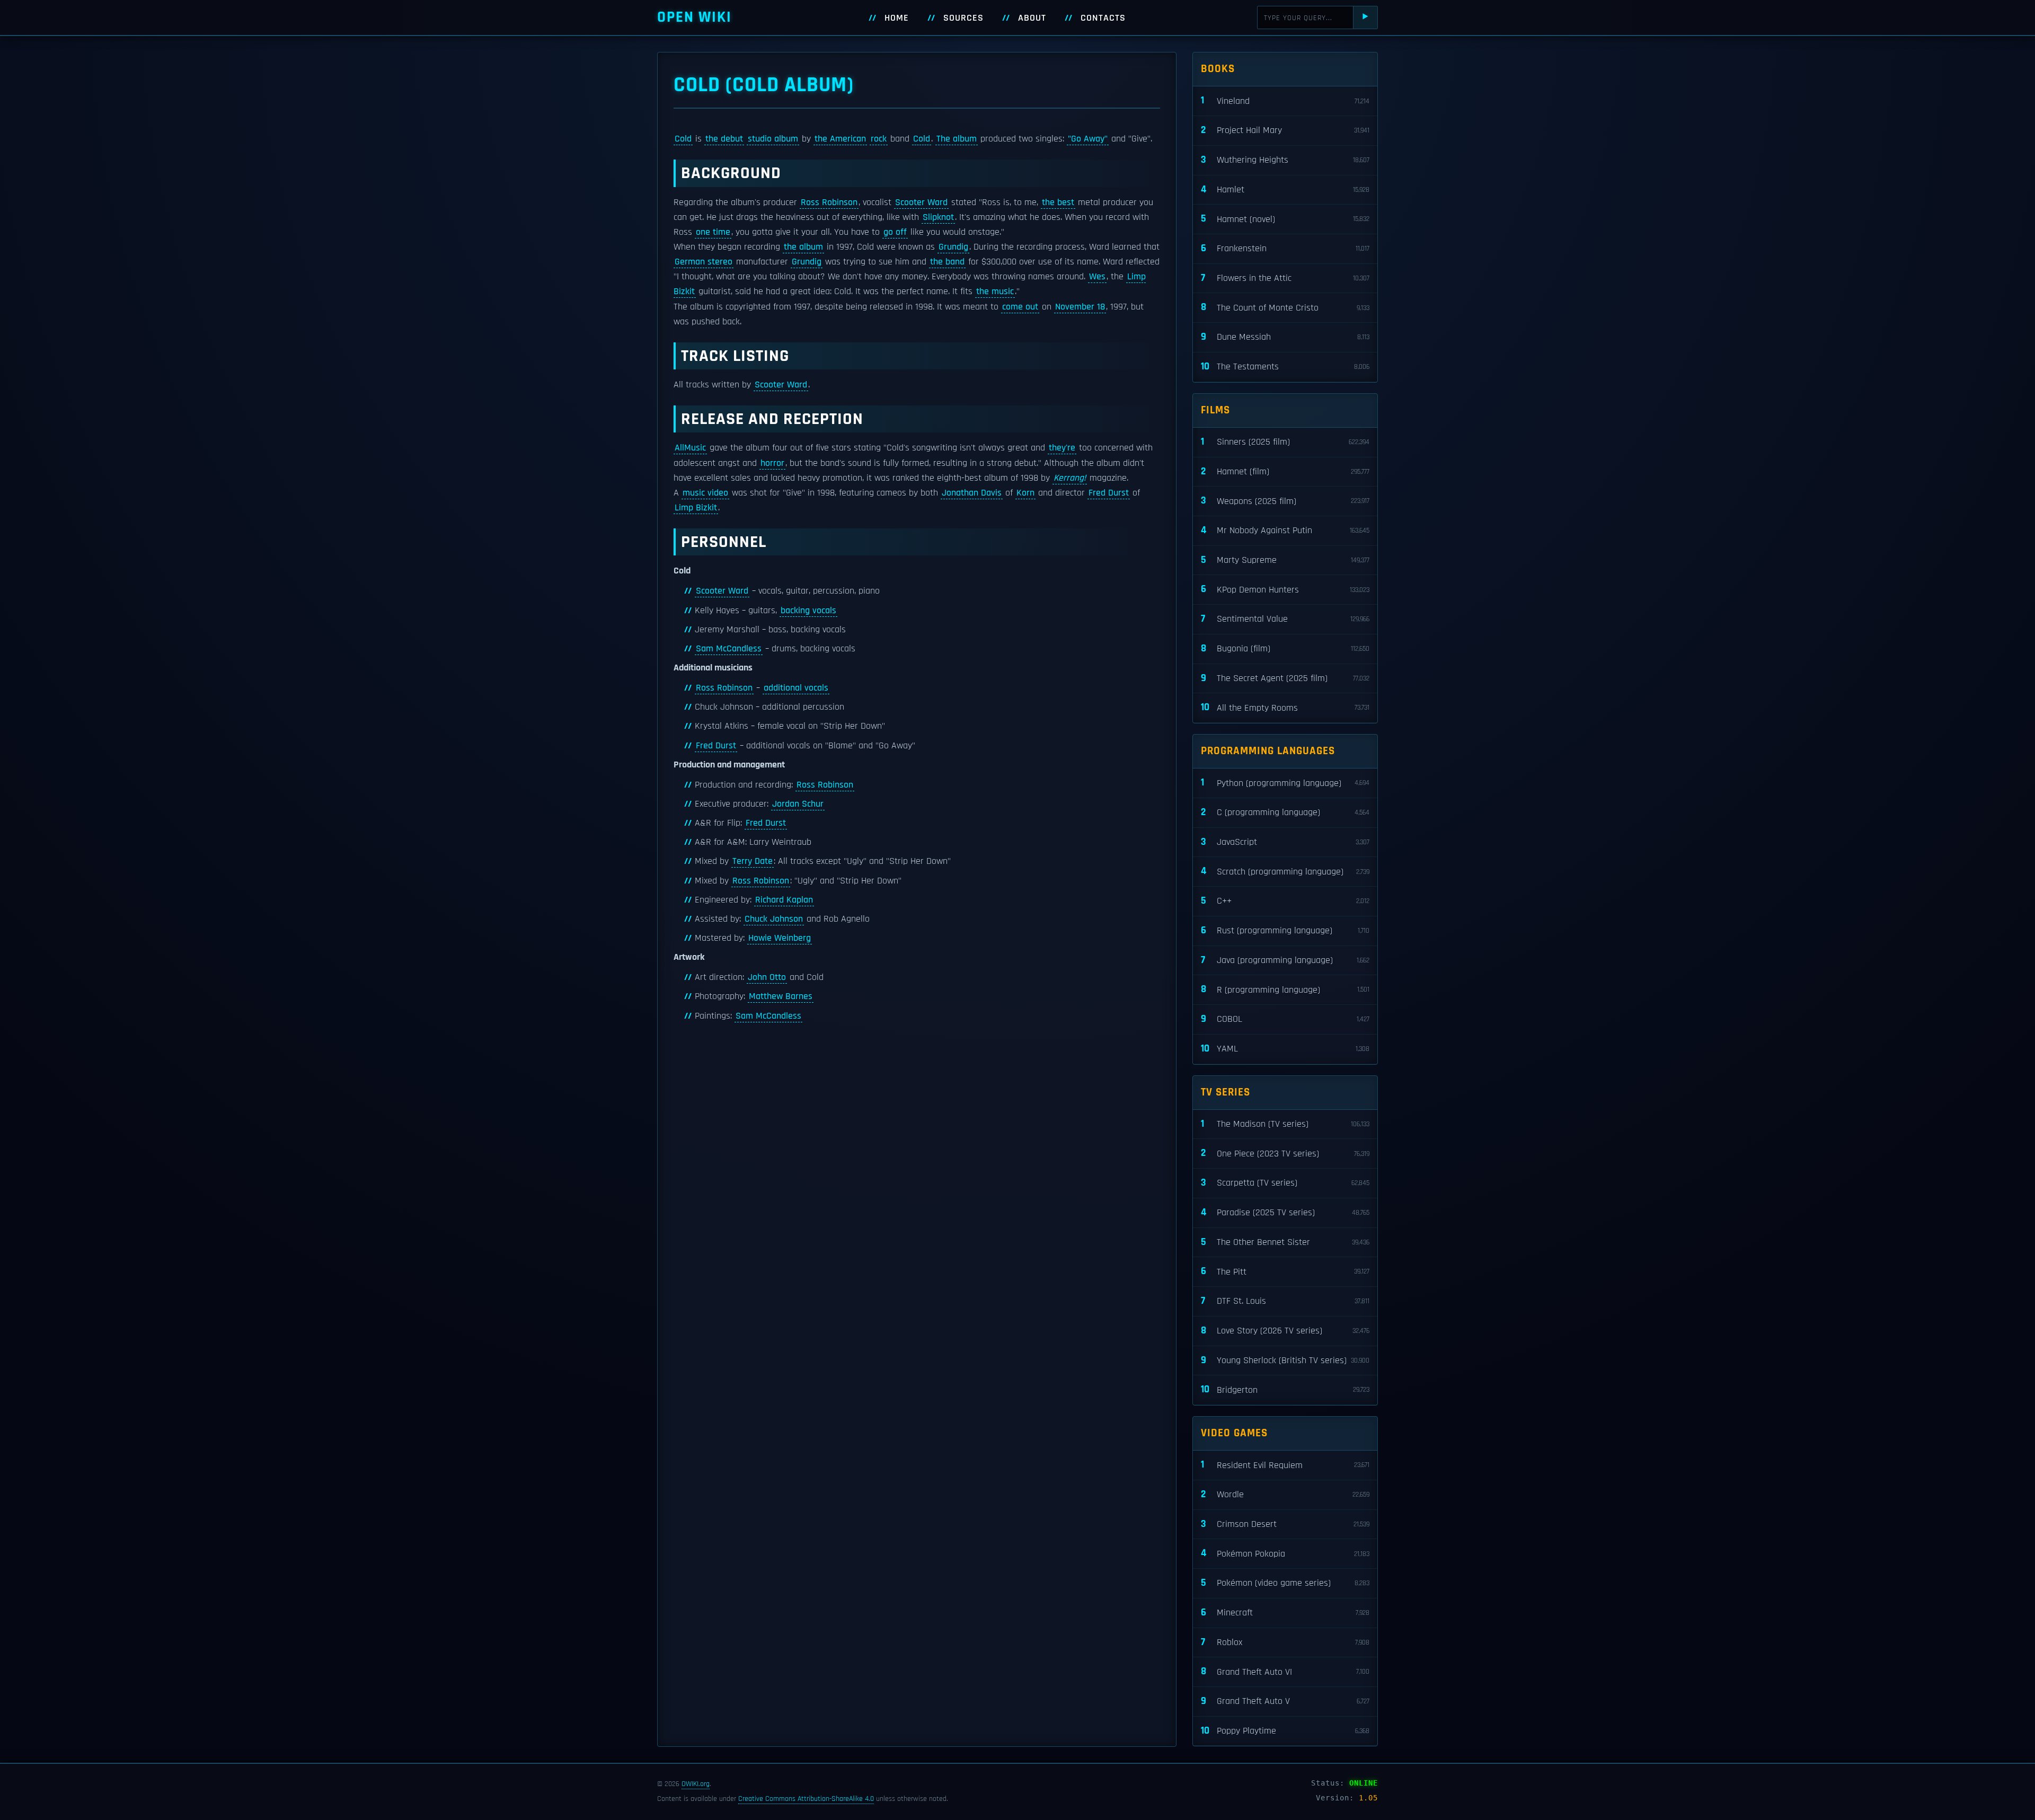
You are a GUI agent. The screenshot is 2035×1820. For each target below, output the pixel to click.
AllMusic (690, 448)
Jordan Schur (798, 804)
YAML (1285, 1049)
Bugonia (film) (1285, 648)
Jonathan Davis (972, 493)
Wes (1097, 277)
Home (897, 18)
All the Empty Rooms (1285, 707)
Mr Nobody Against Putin (1285, 530)
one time (713, 232)
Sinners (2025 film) (1285, 442)
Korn (1025, 493)
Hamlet (1285, 189)
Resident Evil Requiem (1285, 1465)
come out (1020, 307)
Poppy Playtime (1285, 1731)
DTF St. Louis (1285, 1301)
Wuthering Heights (1285, 160)
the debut (724, 139)
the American (840, 139)
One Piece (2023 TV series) (1285, 1153)
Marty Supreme (1285, 560)
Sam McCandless (729, 649)
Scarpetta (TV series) (1285, 1183)
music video (705, 493)
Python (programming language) (1285, 783)
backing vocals (808, 611)
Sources (963, 18)
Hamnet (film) (1285, 471)
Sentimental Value (1285, 619)
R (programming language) (1285, 989)
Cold (683, 139)
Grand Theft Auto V (1285, 1701)
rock (879, 139)
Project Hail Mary (1285, 130)
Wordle (1285, 1494)
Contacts (1103, 18)
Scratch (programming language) (1285, 871)
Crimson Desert (1285, 1524)
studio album (773, 139)
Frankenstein (1285, 248)
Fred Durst (1109, 493)
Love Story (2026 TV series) (1285, 1331)
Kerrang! (1070, 478)
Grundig (953, 247)
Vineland (1285, 100)
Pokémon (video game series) (1285, 1583)
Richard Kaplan (784, 900)
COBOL (1285, 1019)
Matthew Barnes (781, 996)
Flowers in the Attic (1285, 278)
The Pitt (1285, 1271)
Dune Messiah (1285, 337)
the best (1058, 202)
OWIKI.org (696, 1784)
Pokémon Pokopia (1285, 1553)
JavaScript (1285, 842)
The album (957, 139)
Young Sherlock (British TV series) (1285, 1360)
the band (947, 262)
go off (895, 232)
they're (1062, 448)
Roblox (1285, 1642)
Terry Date (753, 861)
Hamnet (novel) (1285, 219)
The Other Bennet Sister (1285, 1242)
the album (803, 247)
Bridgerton (1285, 1389)
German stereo (704, 262)
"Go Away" (1088, 139)
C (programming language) (1285, 812)
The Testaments (1285, 366)
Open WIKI (694, 17)
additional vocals (796, 688)
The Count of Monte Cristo (1285, 307)
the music (995, 291)
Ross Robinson (829, 202)
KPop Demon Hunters (1285, 589)
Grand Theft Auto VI (1285, 1671)
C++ (1285, 901)
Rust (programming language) (1285, 930)
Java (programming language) (1285, 960)
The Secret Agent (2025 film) (1285, 678)
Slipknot (938, 217)
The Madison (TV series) (1285, 1124)
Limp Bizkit (696, 508)
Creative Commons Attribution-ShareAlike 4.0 (806, 1799)
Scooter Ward (921, 202)
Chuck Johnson (774, 919)
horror (772, 463)
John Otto (767, 977)
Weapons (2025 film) (1285, 501)
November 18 (1080, 307)
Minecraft (1285, 1613)
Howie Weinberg (780, 938)
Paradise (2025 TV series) (1285, 1212)
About (1032, 18)
